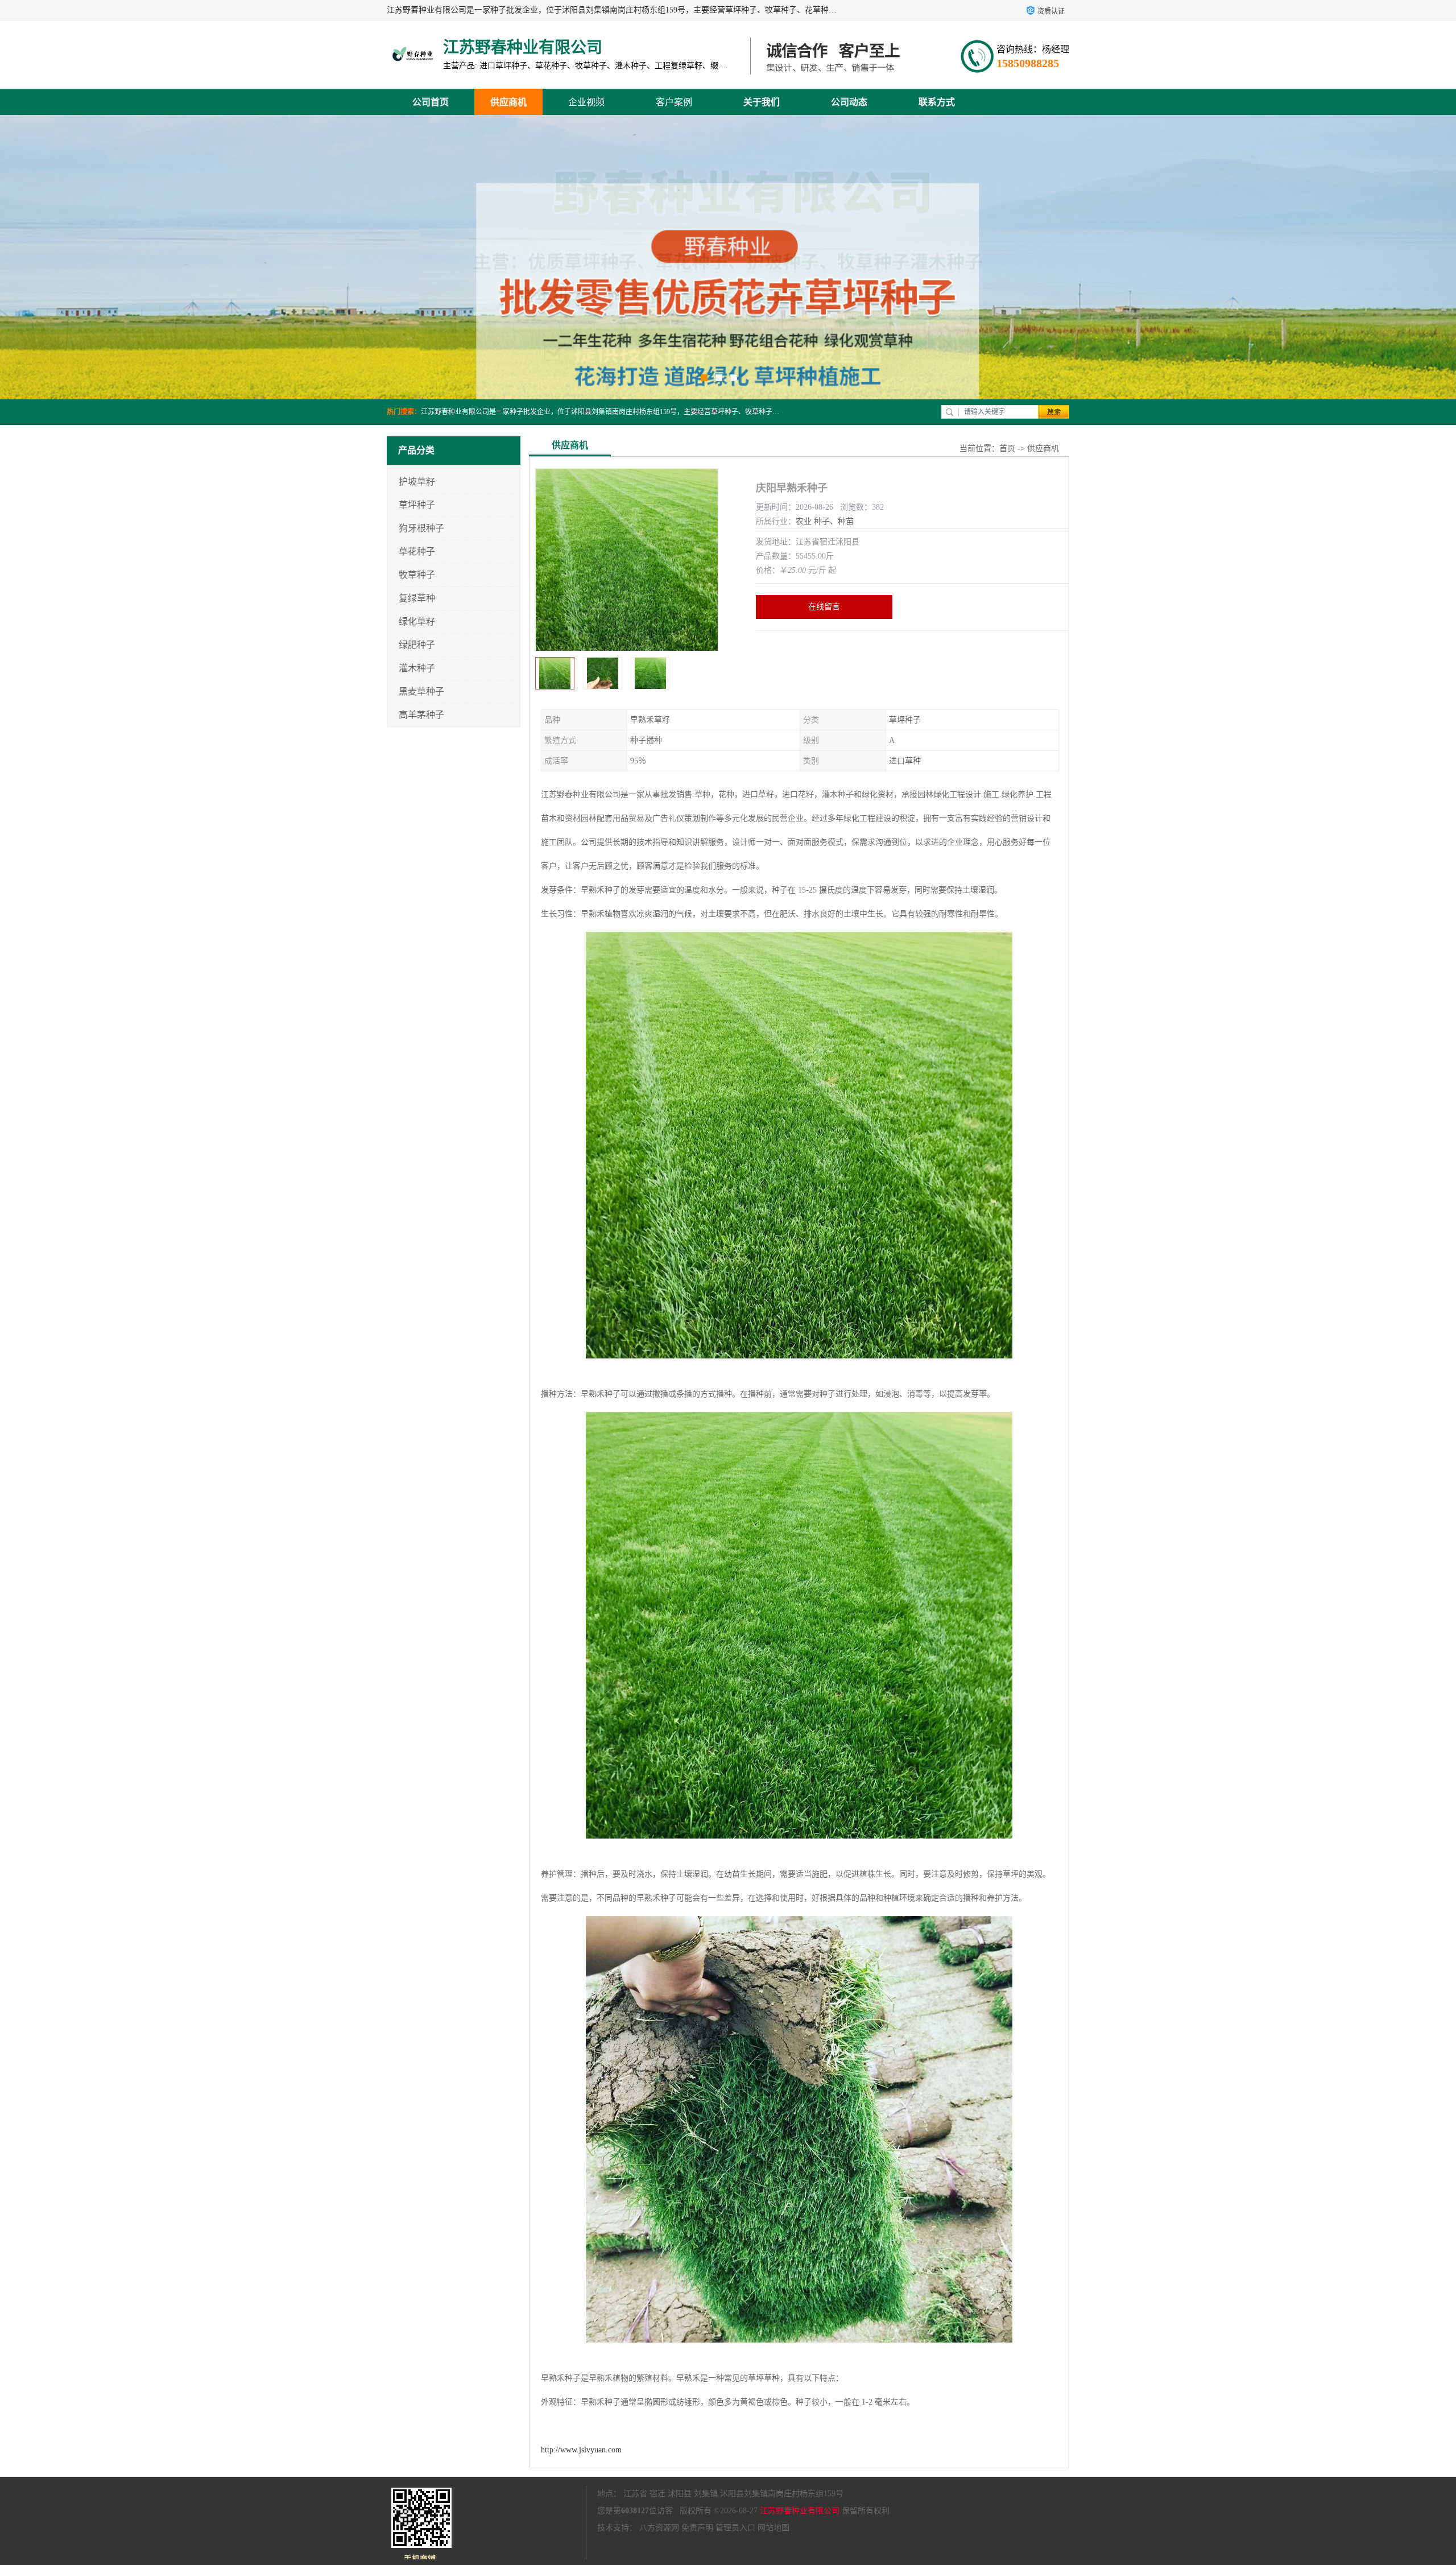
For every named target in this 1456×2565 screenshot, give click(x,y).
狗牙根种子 (421, 528)
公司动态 (849, 102)
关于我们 (762, 102)
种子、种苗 (834, 521)
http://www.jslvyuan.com (581, 2450)
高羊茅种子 (421, 715)
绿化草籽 (417, 621)
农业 (804, 521)
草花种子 (417, 552)
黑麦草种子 (421, 691)
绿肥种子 (417, 645)
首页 (1007, 449)
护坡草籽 (417, 482)
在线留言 (824, 607)
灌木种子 (417, 668)
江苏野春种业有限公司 (800, 2511)
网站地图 (773, 2528)
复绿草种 (417, 598)
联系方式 (937, 102)
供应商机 (508, 102)
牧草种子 (417, 575)
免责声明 (697, 2528)
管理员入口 (735, 2528)
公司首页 (431, 102)
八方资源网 (659, 2528)
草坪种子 (417, 505)
